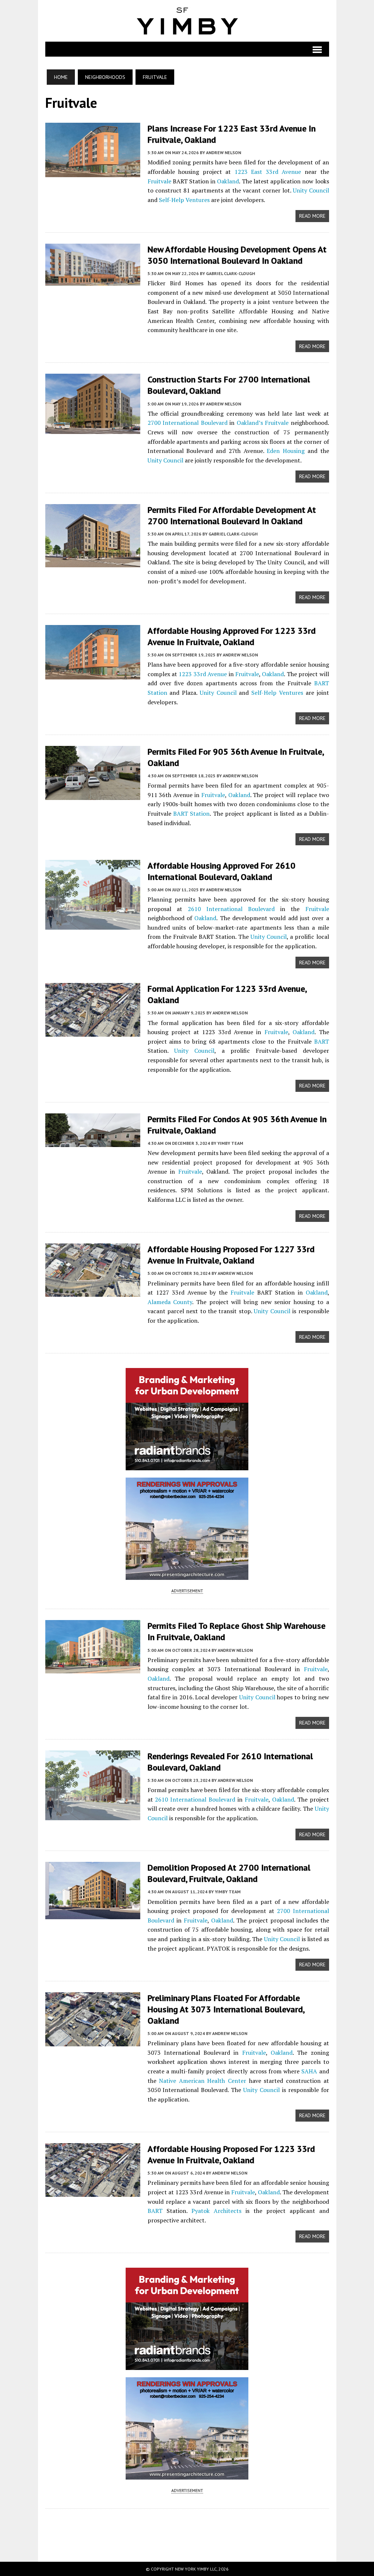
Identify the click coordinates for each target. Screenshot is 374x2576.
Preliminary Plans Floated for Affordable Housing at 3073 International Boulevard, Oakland (226, 2009)
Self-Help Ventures (184, 200)
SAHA (309, 2071)
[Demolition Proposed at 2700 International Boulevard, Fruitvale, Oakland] (93, 1914)
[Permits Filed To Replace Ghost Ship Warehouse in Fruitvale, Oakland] (93, 1669)
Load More (187, 2528)
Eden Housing (286, 451)
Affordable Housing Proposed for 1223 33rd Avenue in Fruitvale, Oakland (231, 2154)
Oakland (228, 181)
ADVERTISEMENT (187, 1591)
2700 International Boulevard (188, 423)
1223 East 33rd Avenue (268, 172)
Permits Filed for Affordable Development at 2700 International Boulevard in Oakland (232, 515)
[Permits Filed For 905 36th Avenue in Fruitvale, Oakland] (93, 795)
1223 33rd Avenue (203, 674)
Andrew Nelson (224, 153)
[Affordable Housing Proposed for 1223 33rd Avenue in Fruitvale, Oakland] (93, 2192)
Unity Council (311, 190)
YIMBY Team (230, 1143)
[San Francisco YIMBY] (187, 21)
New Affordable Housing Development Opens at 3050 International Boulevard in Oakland (237, 255)
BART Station (191, 813)
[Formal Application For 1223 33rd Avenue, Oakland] (93, 1032)
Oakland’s (250, 423)
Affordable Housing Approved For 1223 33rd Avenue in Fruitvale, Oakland (232, 636)
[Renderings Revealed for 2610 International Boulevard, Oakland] (93, 1815)
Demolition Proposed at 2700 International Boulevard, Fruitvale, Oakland (229, 1873)
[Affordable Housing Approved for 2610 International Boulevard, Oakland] (93, 925)
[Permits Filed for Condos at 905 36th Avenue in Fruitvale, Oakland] (93, 1142)
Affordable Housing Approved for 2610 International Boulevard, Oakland (222, 871)
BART (322, 1041)
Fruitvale (159, 181)
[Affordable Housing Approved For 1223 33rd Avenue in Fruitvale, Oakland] (93, 674)
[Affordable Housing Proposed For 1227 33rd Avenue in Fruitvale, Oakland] (93, 1292)
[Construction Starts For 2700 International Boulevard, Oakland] (93, 429)
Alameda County (170, 1302)
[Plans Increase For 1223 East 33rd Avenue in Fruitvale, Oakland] (93, 172)
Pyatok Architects (216, 2211)
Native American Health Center (203, 2081)
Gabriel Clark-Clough (230, 273)
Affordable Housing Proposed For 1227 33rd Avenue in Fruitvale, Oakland (231, 1255)
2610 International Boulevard (231, 909)
